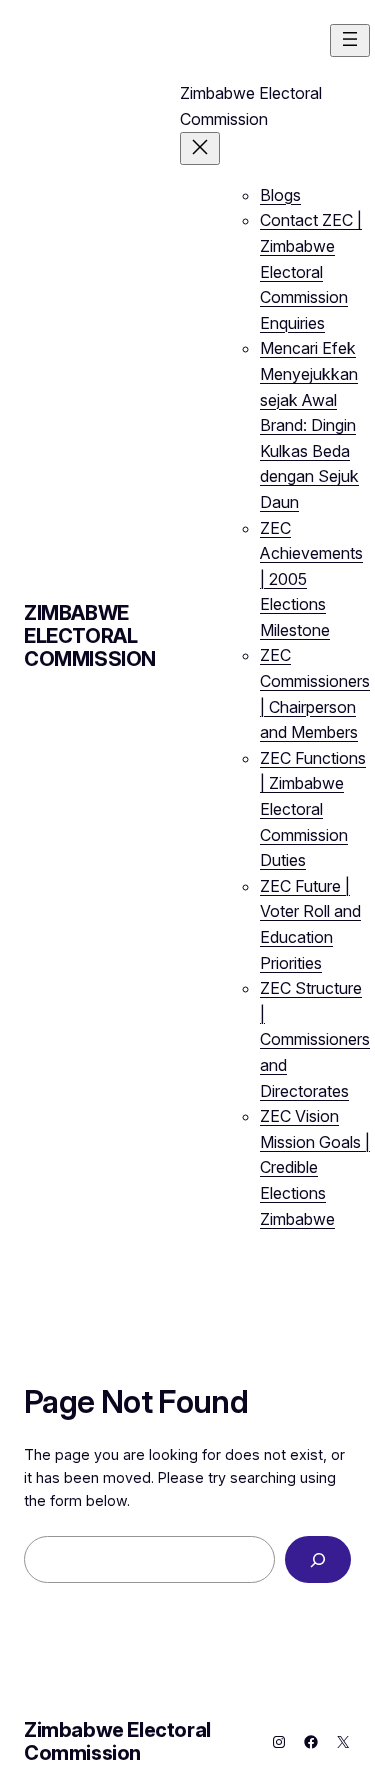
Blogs (280, 195)
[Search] (318, 1559)
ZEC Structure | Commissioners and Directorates (315, 1039)
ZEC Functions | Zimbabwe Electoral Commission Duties (313, 809)
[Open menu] (350, 40)
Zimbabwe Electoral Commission (90, 636)
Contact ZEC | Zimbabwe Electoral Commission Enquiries (311, 271)
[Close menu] (200, 148)
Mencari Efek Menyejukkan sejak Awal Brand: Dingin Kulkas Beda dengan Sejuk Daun (309, 425)
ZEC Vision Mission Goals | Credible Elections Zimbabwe (315, 1167)
